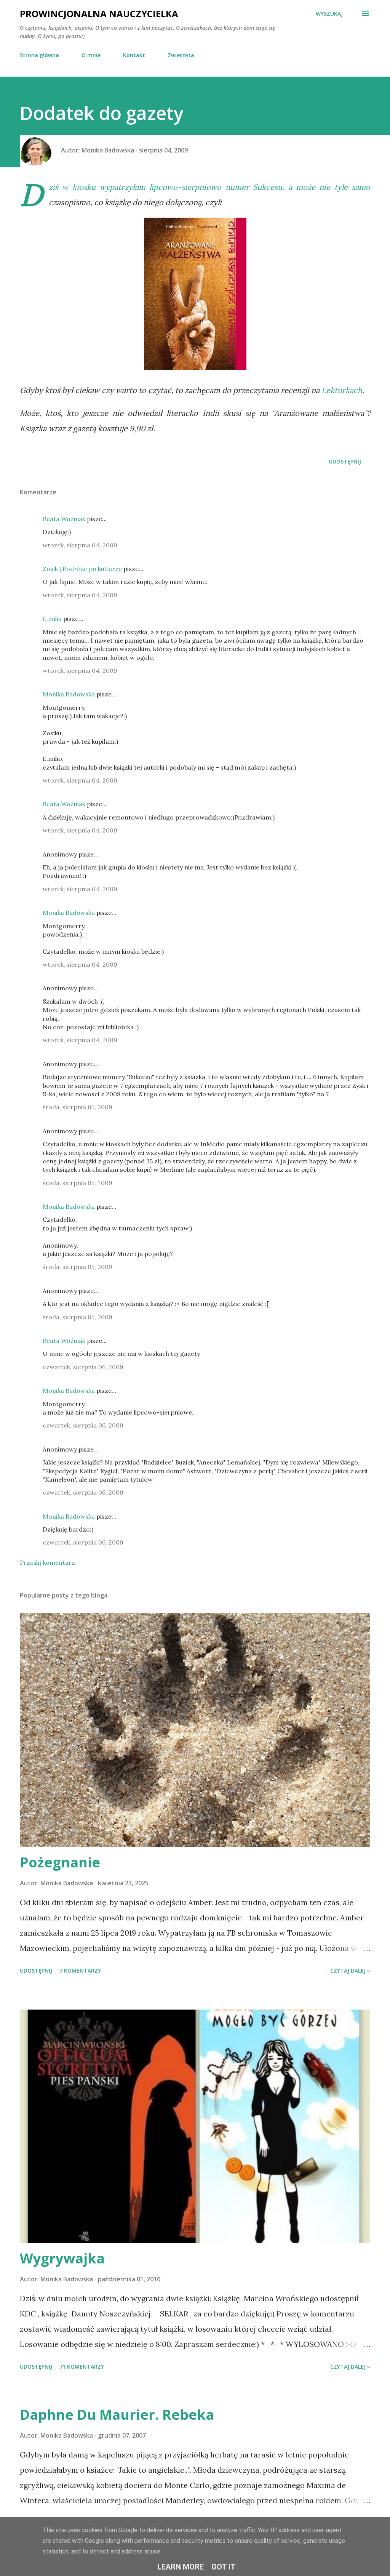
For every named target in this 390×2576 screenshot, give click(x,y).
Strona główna (39, 55)
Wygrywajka (62, 2258)
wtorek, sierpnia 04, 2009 (80, 545)
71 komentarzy (82, 2367)
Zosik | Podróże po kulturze (82, 569)
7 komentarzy (80, 1970)
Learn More (181, 2567)
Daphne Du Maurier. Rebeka (117, 2415)
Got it (224, 2567)
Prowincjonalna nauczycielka (99, 14)
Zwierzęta (181, 55)
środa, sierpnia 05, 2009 (78, 1107)
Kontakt (134, 55)
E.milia (52, 619)
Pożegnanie (60, 1862)
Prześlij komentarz (47, 1562)
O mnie (91, 55)
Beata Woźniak (64, 519)
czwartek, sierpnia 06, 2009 (83, 1367)
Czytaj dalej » (350, 1970)
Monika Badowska (69, 694)
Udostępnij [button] (345, 461)
